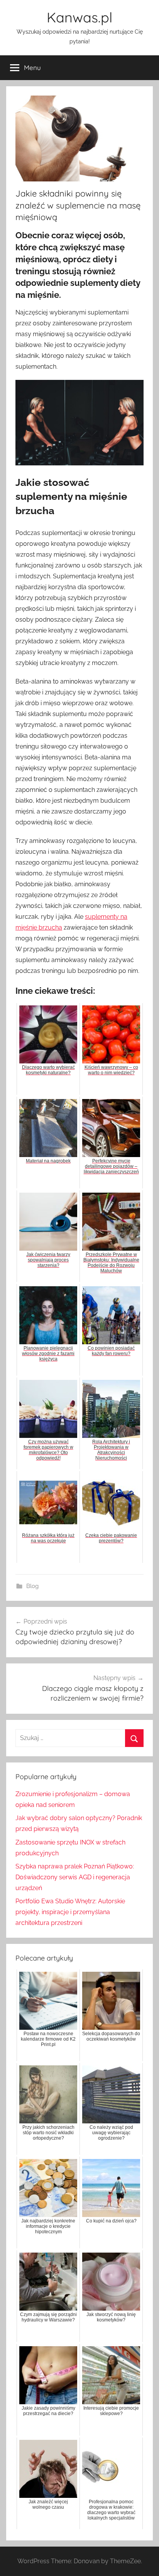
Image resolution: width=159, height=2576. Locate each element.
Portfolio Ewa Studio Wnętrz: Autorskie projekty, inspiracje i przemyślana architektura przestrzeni (70, 1912)
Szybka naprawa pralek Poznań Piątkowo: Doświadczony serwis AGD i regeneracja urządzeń (75, 1877)
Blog (32, 1586)
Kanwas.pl (79, 17)
